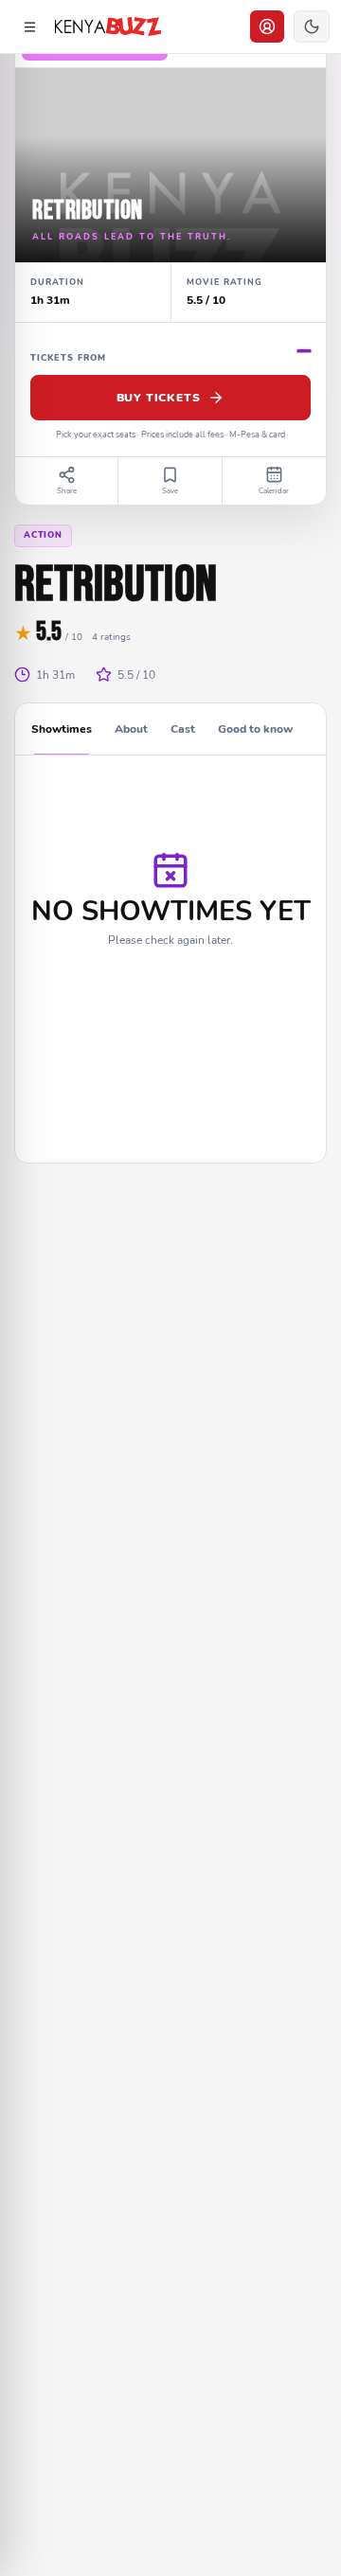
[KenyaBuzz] (108, 27)
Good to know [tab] (255, 729)
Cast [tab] (183, 729)
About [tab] (131, 729)
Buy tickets (159, 398)
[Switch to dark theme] (312, 27)
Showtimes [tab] (62, 729)
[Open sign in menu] (267, 27)
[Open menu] (29, 27)
